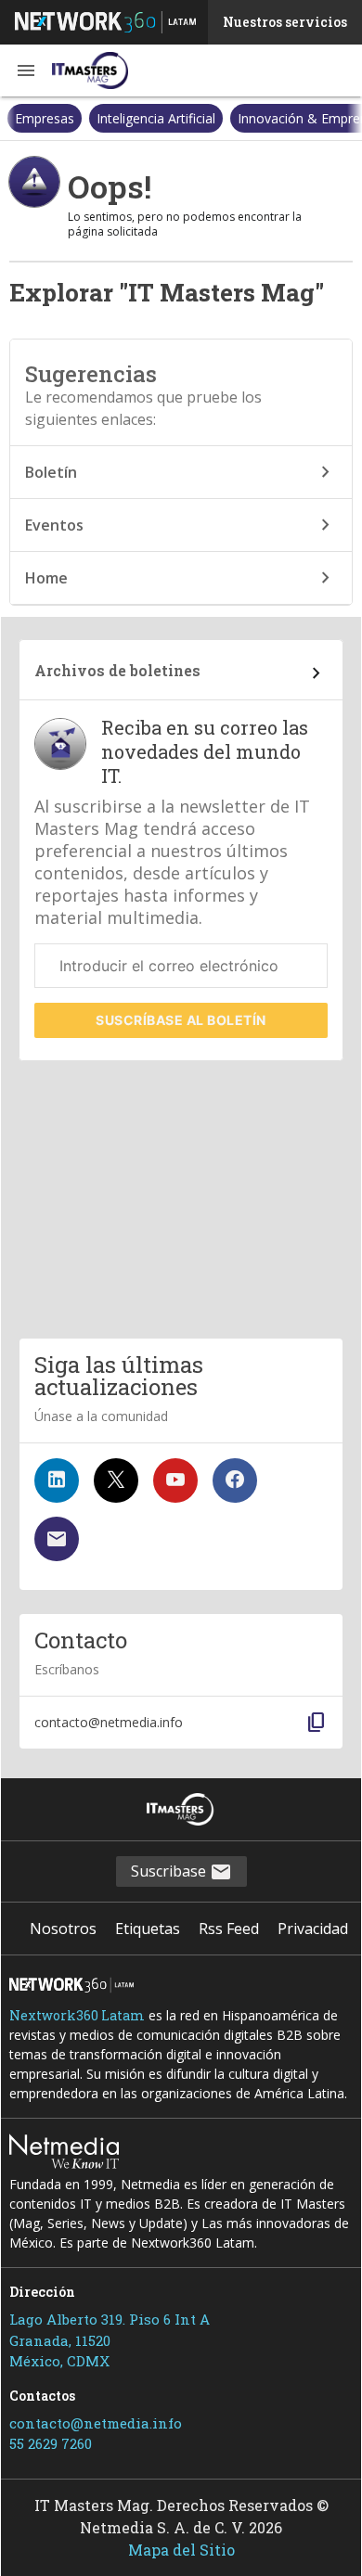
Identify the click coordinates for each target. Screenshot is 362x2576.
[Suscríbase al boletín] (57, 1539)
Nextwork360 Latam (77, 2015)
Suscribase (170, 1871)
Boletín (51, 472)
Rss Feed (229, 1929)
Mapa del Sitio (181, 2550)
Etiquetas (148, 1929)
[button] (26, 70)
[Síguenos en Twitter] (116, 1480)
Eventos (54, 525)
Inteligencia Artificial (74, 118)
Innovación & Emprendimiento (247, 118)
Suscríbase (181, 1020)
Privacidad (313, 1929)
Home (46, 578)
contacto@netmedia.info (96, 2423)
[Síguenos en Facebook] (235, 1480)
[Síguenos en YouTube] (175, 1480)
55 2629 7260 (51, 2443)
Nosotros (63, 1929)
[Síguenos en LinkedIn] (57, 1480)
